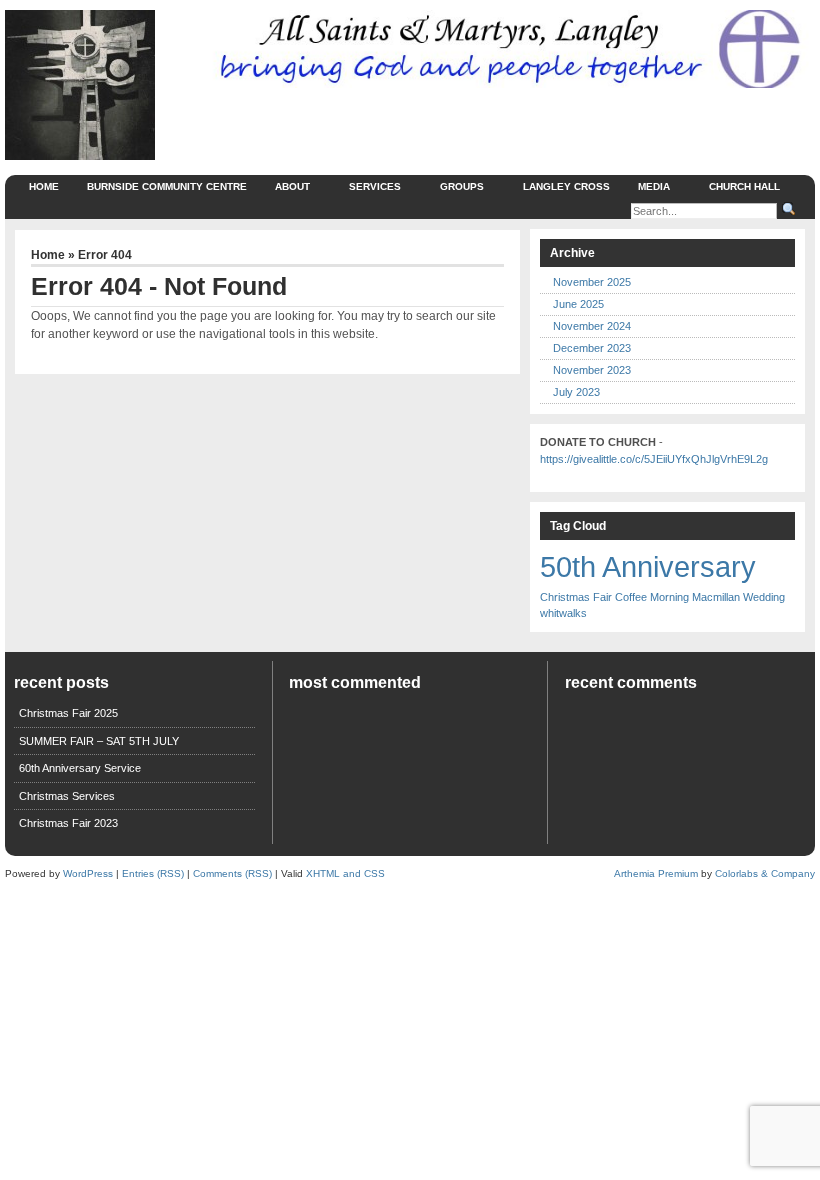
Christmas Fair (576, 597)
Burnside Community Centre (167, 186)
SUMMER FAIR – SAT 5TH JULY (99, 741)
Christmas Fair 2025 (68, 713)
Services (375, 186)
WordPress (88, 873)
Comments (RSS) (232, 873)
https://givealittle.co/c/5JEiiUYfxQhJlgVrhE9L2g (654, 459)
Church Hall (744, 186)
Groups (462, 186)
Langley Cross (566, 186)
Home (44, 186)
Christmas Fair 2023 (68, 823)
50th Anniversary (648, 566)
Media (654, 186)
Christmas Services (67, 796)
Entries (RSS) (153, 873)
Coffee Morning (652, 597)
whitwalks (563, 613)
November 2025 (592, 282)
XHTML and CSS (345, 873)
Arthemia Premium (656, 873)
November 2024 (592, 326)
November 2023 (592, 370)
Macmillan (716, 597)
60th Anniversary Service (80, 768)
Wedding (764, 597)
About (292, 186)
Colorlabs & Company (765, 873)
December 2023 (592, 348)
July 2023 (576, 392)
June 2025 (578, 304)
